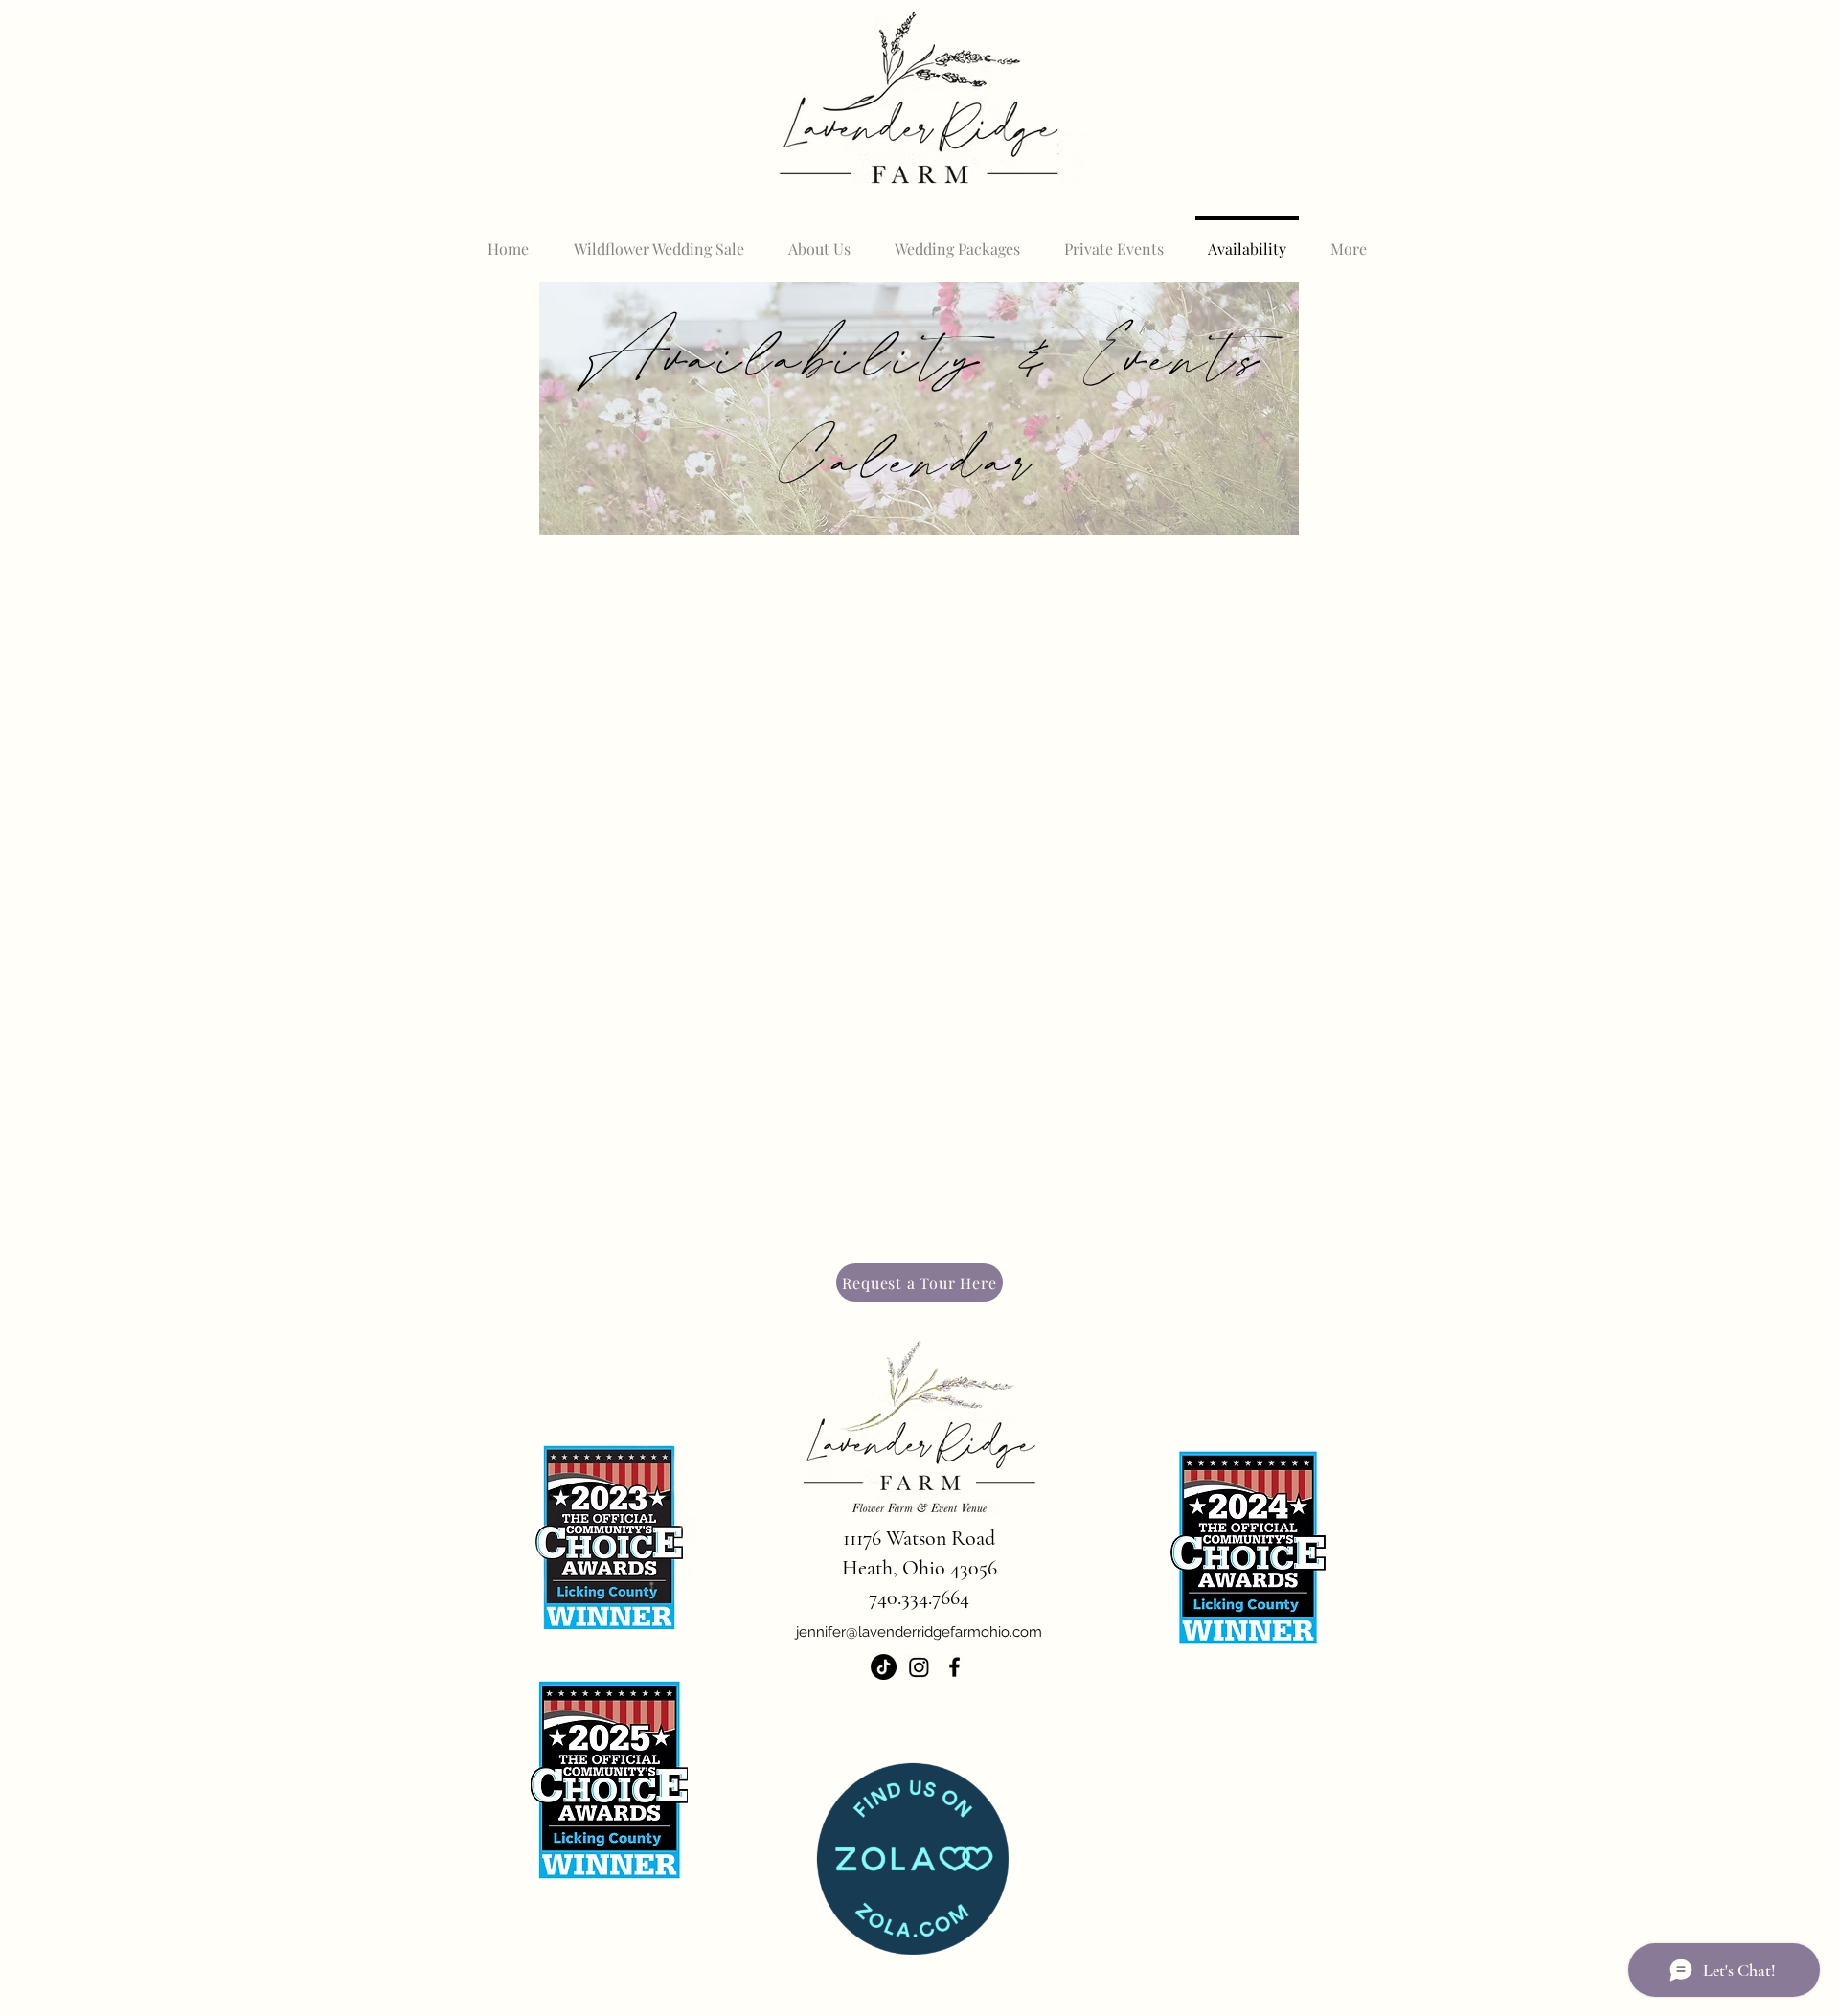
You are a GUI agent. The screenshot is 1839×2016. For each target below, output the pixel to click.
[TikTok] (884, 1667)
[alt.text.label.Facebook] (954, 1667)
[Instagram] (919, 1667)
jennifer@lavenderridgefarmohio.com (919, 1632)
